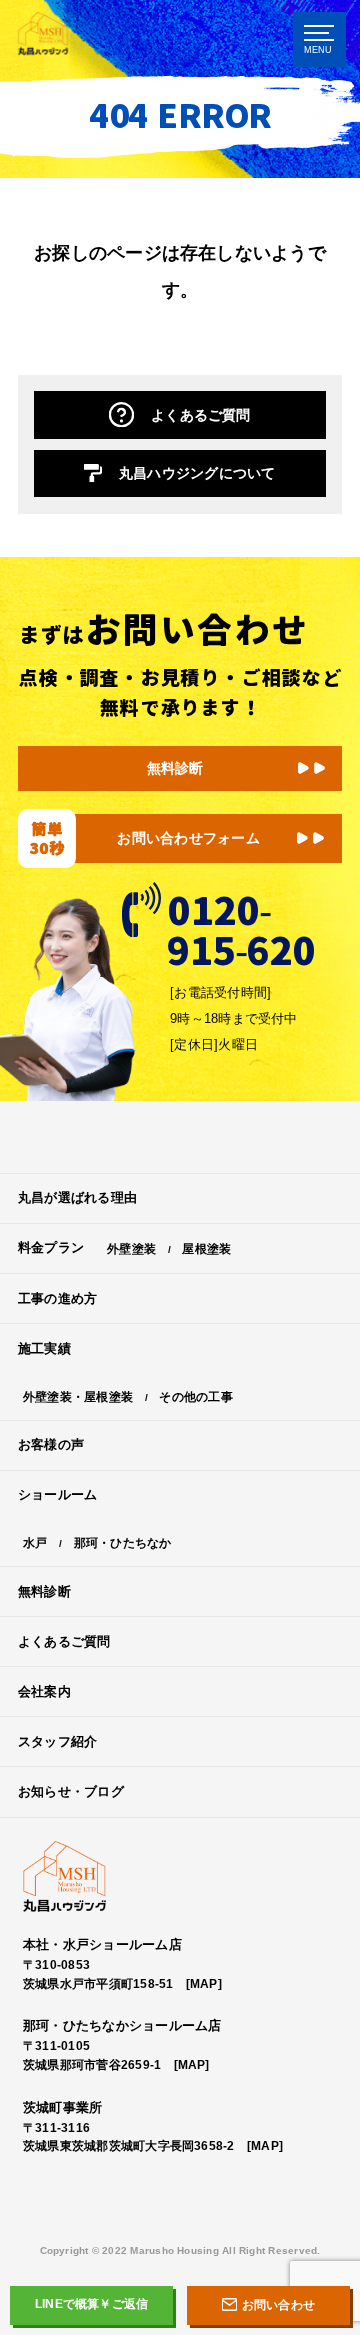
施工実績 (44, 1348)
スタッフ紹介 (57, 1741)
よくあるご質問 (201, 415)
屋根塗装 (206, 1248)
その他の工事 (195, 1396)
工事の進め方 (57, 1298)
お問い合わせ (278, 2305)
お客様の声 (51, 1444)
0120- (240, 924)
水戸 (35, 1542)
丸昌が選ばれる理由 (77, 1197)
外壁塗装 (131, 1248)
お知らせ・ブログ (71, 1791)
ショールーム (57, 1494)
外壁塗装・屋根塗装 (78, 1396)
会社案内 (44, 1691)
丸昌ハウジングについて (197, 473)
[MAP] (204, 1983)
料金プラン (51, 1247)
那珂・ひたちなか (123, 1542)
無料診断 (175, 768)
